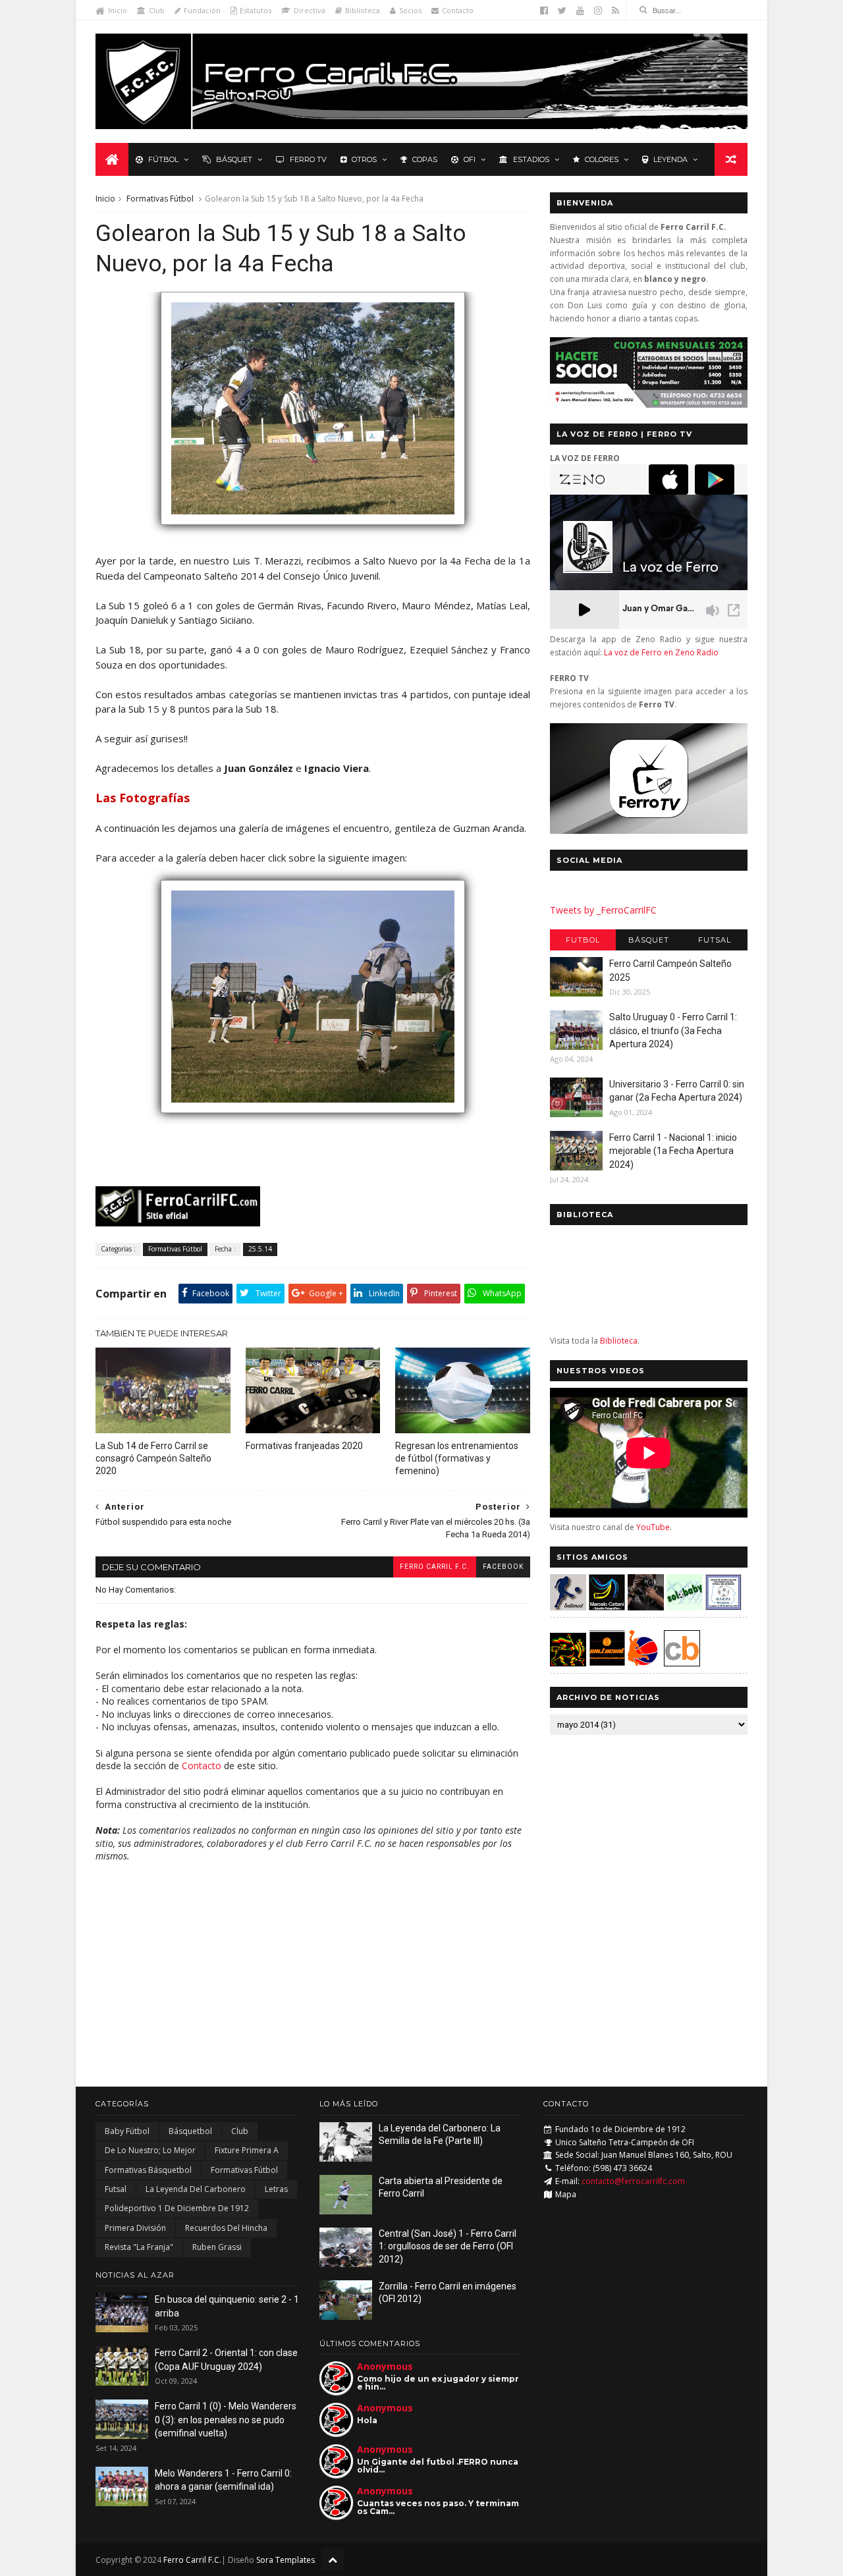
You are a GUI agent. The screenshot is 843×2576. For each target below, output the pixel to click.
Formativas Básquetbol (148, 2170)
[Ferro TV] (649, 830)
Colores (602, 159)
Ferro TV (308, 159)
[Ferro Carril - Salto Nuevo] (313, 1119)
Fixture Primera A (247, 2150)
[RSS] (615, 11)
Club (157, 10)
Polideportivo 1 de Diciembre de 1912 (177, 2208)
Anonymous (385, 2366)
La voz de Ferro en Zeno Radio (661, 652)
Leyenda (670, 159)
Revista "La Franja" (139, 2247)
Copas (425, 159)
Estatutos (256, 10)
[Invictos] (313, 531)
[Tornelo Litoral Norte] (643, 1663)
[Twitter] (562, 11)
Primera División (135, 2228)
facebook (503, 1567)
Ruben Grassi (217, 2247)
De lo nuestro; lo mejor (150, 2150)
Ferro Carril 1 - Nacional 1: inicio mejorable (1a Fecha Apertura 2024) (673, 1151)
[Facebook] (544, 11)
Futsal (715, 940)
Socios (410, 10)
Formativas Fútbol (160, 199)
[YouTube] (580, 11)
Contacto (458, 10)
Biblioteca (363, 10)
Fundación (202, 10)
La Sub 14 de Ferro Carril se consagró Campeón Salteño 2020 (153, 1458)
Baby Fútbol (127, 2131)
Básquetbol (190, 2131)
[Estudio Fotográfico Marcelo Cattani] (607, 1607)
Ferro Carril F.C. (435, 1567)
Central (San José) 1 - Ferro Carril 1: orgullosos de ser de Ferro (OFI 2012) (448, 2246)
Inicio (118, 10)
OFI (470, 159)
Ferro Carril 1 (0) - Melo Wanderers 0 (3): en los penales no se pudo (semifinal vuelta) (226, 2420)
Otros (364, 159)
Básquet (234, 159)
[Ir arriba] (333, 2559)
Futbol (583, 940)
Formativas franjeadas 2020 (304, 1446)
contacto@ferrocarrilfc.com (633, 2181)
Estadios (531, 159)
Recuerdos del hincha (226, 2228)
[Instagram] (598, 11)
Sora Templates (286, 2560)
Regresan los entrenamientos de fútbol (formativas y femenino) (457, 1458)
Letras (276, 2189)
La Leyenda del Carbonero (196, 2189)
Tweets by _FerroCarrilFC (603, 910)
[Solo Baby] (685, 1607)
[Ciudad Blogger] (682, 1663)
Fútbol (163, 159)
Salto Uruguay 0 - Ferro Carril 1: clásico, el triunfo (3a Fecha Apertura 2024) (673, 1030)
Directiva (310, 10)
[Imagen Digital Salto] (646, 1607)
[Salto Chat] (607, 1663)
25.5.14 (260, 1249)
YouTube (653, 1527)
